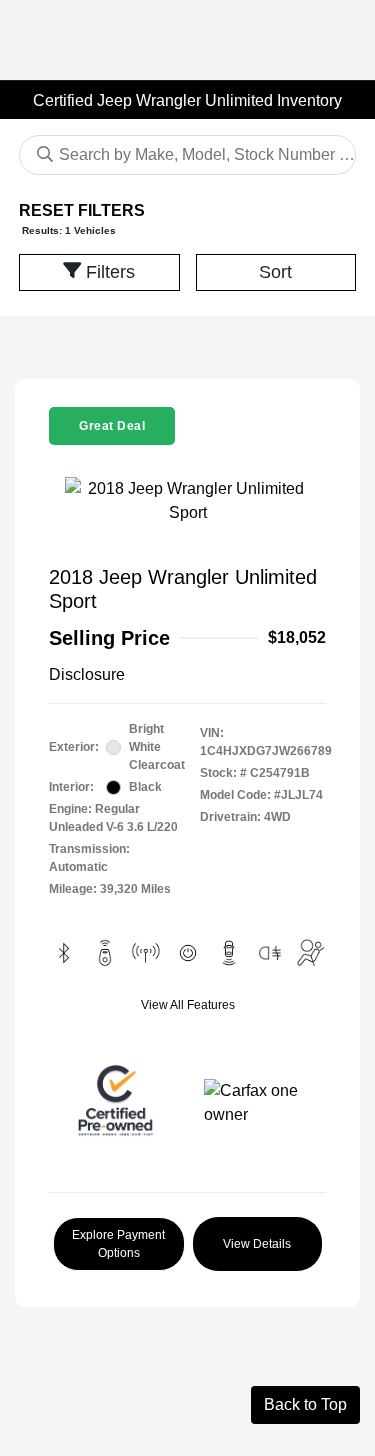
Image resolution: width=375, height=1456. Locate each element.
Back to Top (305, 1404)
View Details (257, 1244)
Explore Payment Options (118, 1244)
